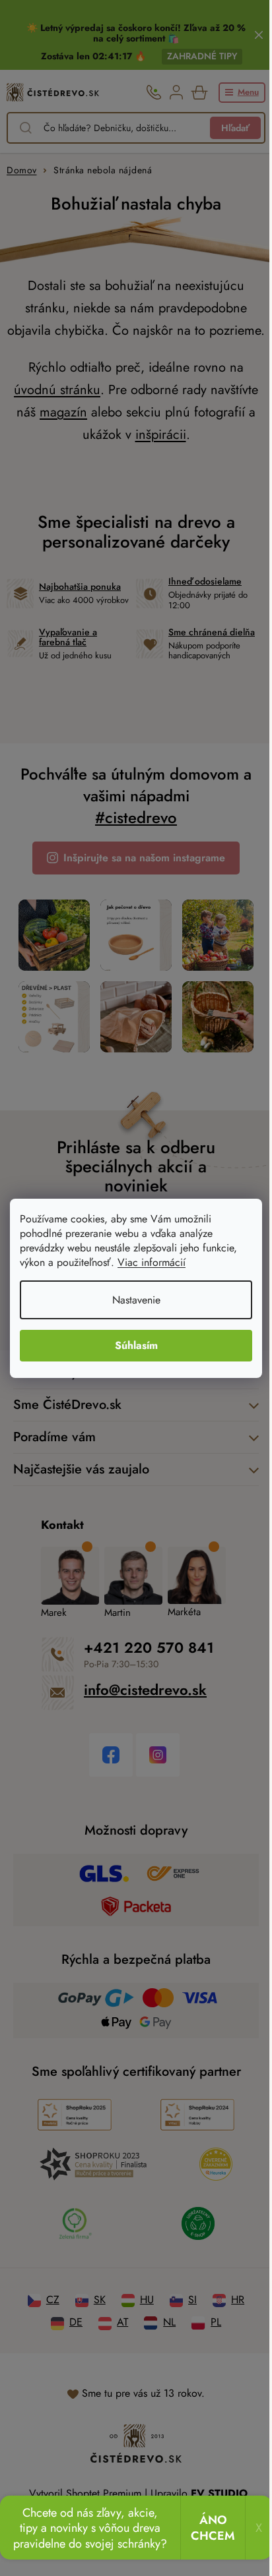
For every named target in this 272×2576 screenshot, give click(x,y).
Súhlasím (131, 1345)
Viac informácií (152, 1262)
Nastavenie (131, 1300)
